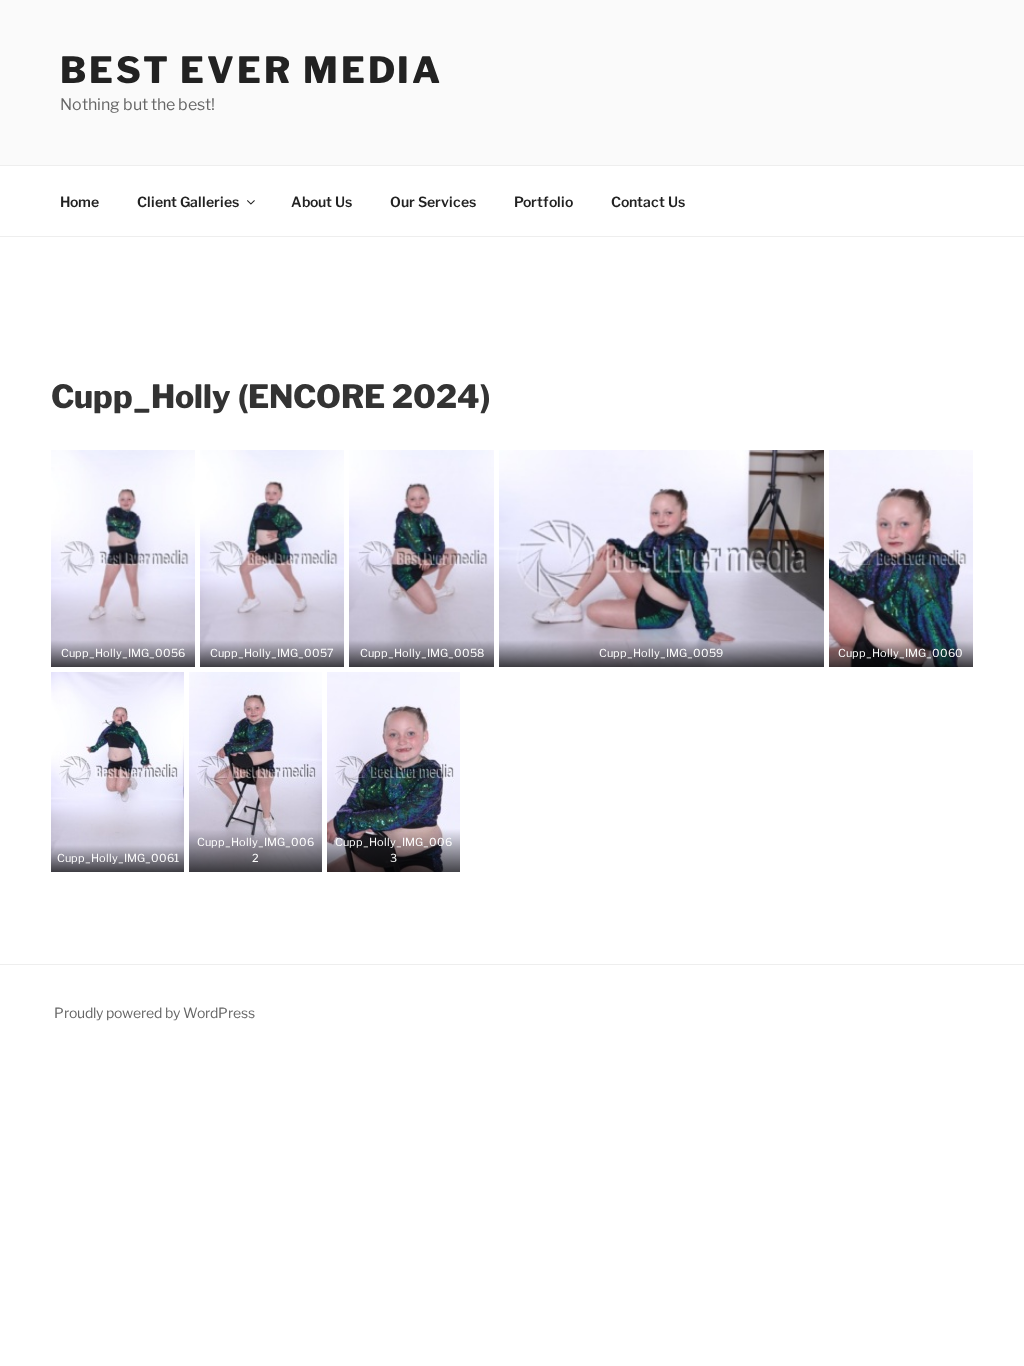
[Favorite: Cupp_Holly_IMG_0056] (108, 645)
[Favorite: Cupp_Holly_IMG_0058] (407, 645)
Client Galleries (188, 201)
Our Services (433, 201)
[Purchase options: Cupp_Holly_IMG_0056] (138, 645)
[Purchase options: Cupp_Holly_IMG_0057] (287, 645)
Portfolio (543, 201)
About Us (321, 201)
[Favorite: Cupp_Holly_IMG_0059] (646, 645)
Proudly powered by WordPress (154, 1012)
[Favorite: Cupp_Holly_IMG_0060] (886, 645)
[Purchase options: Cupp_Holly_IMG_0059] (676, 645)
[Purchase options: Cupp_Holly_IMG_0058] (437, 645)
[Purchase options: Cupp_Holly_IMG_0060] (916, 645)
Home (79, 201)
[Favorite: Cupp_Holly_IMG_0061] (103, 850)
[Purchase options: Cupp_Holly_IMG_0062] (271, 850)
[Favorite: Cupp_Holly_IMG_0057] (257, 645)
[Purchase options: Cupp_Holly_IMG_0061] (133, 850)
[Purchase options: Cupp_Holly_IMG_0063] (409, 850)
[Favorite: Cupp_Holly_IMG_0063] (379, 850)
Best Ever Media (251, 70)
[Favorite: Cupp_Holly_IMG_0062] (241, 850)
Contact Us (648, 201)
